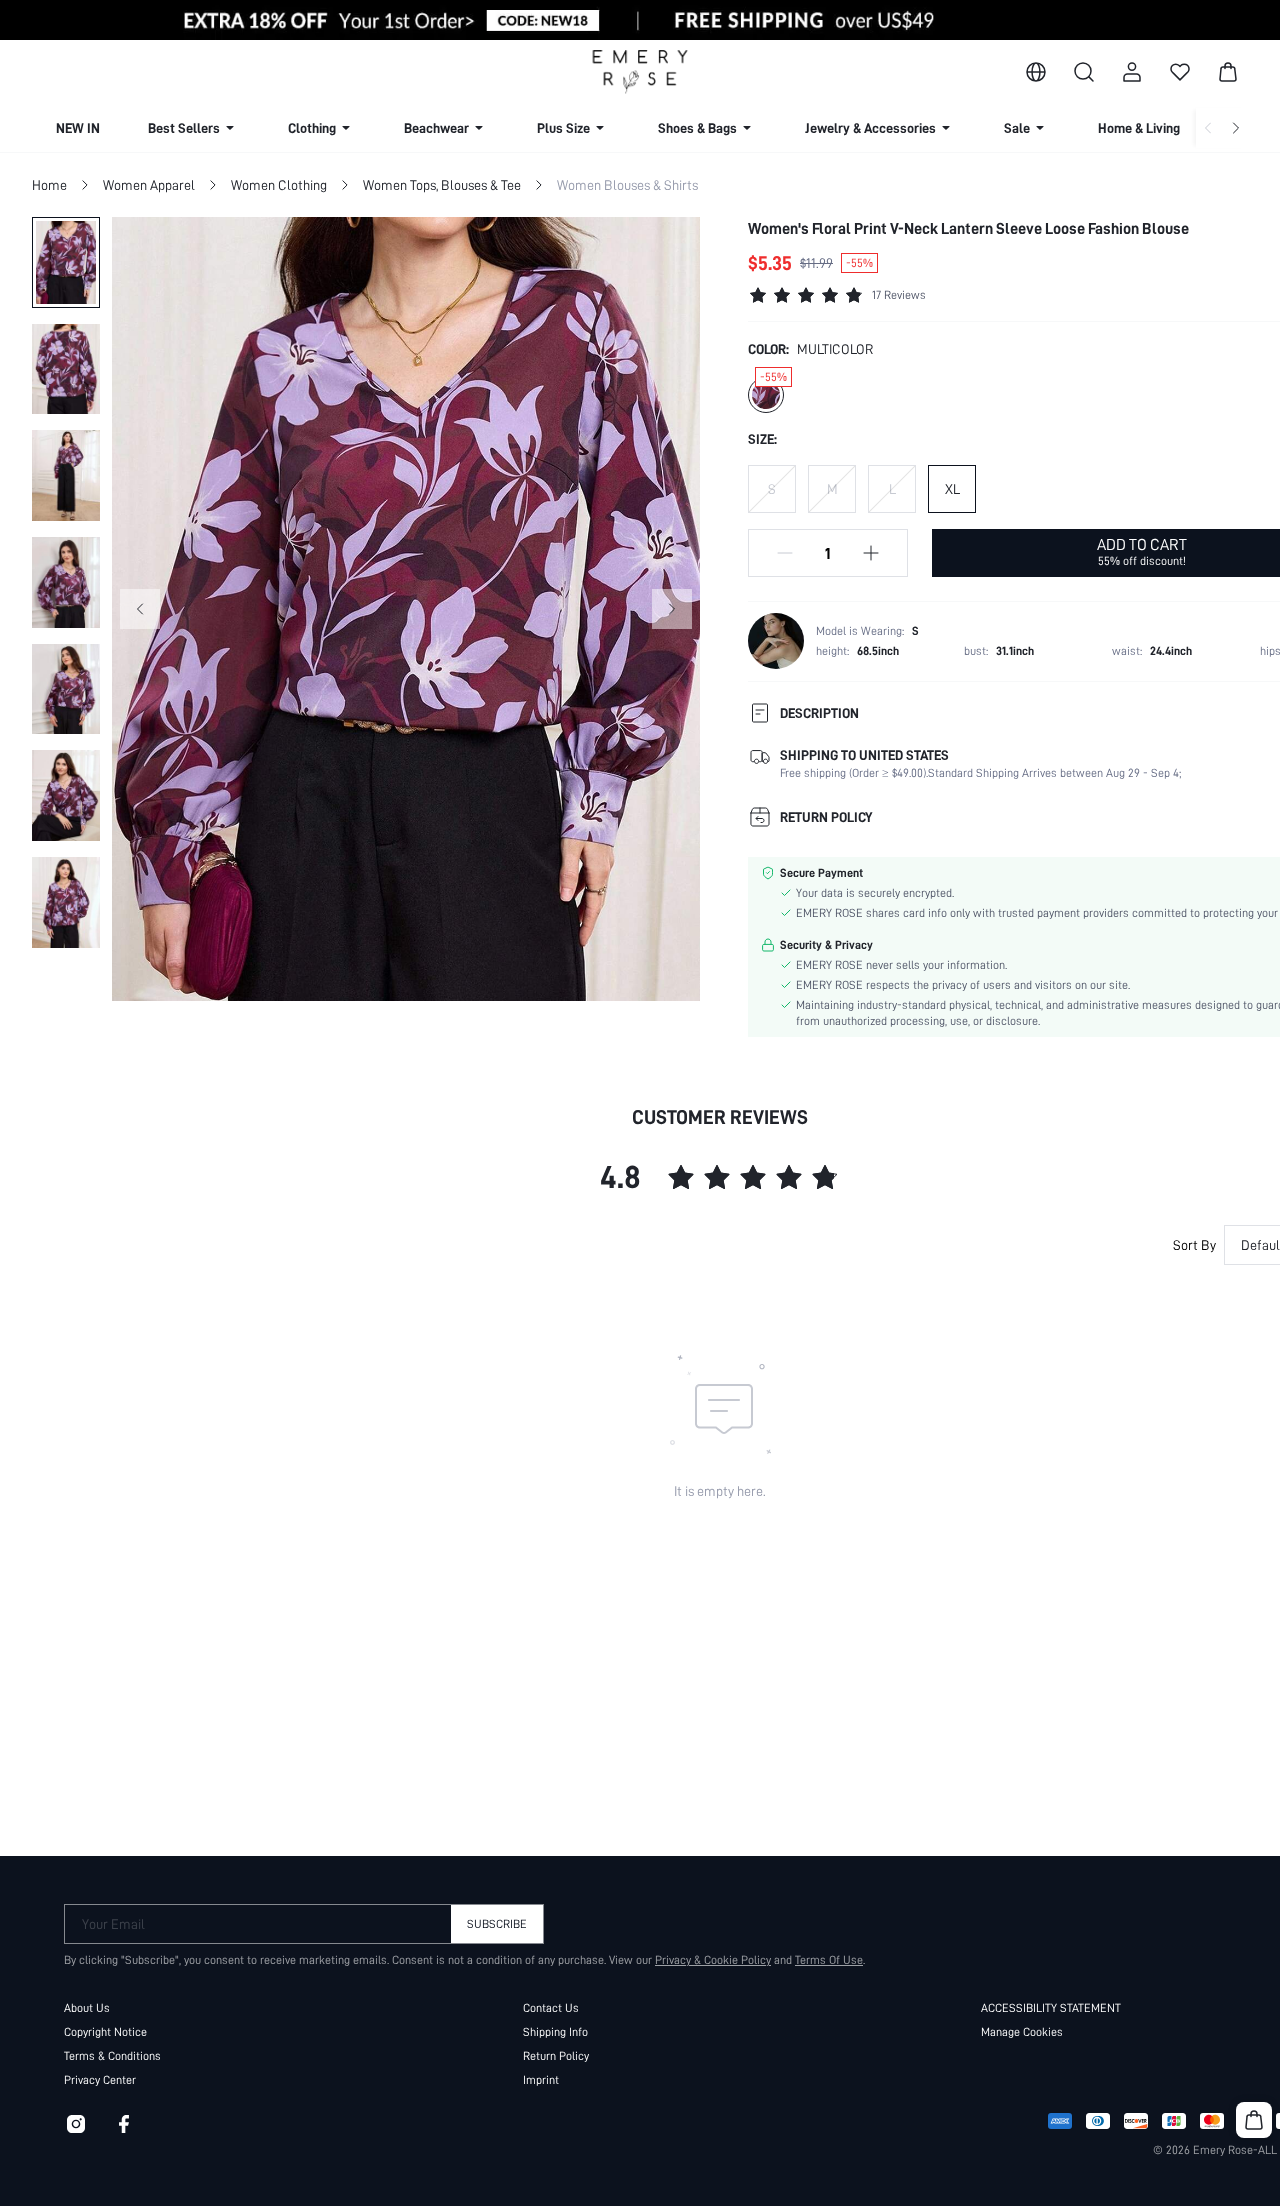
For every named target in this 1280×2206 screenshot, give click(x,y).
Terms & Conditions (112, 2056)
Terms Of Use (829, 1960)
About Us (87, 2008)
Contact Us (551, 2008)
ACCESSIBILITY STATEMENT (1051, 2008)
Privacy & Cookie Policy (713, 1960)
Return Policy (556, 2056)
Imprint (541, 2080)
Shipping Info (555, 2032)
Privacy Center (100, 2080)
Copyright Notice (105, 2032)
